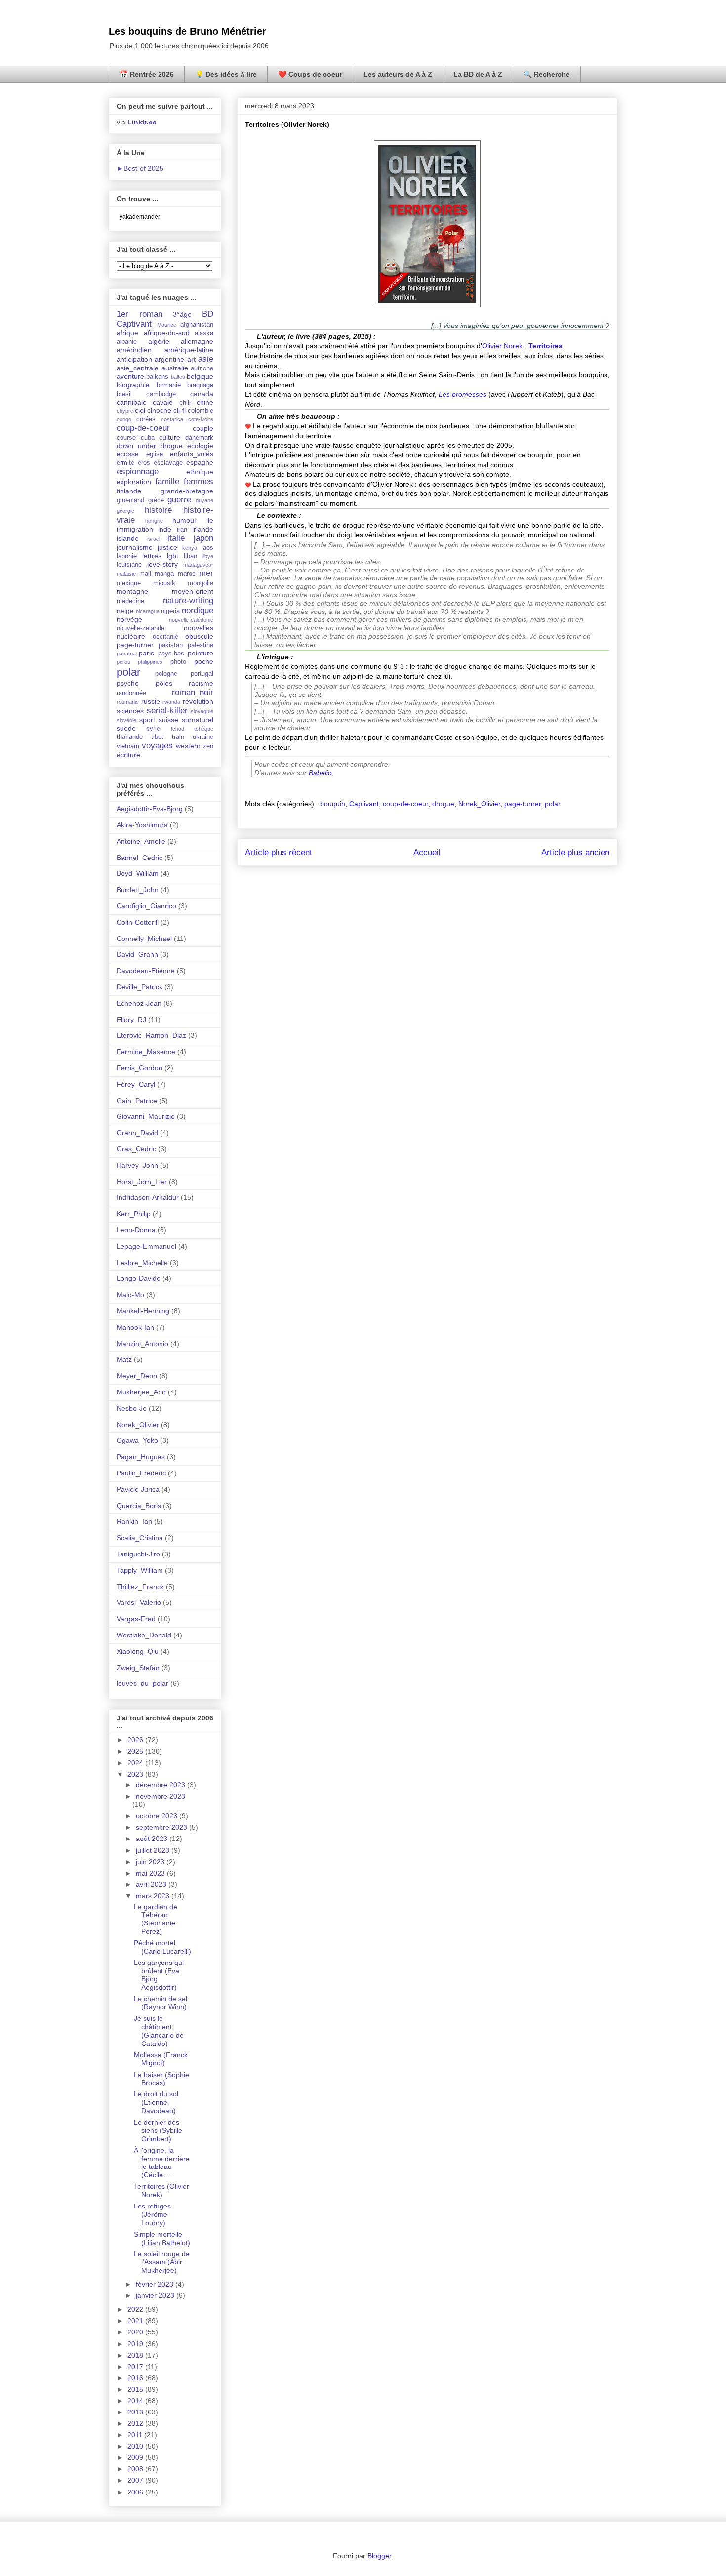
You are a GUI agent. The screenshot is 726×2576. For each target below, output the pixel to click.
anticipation (134, 359)
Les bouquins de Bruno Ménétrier (187, 31)
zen (208, 746)
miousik (164, 583)
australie (175, 368)
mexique (129, 583)
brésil (124, 394)
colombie (201, 411)
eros (144, 463)
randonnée (131, 693)
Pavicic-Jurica (138, 1489)
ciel (140, 410)
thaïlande (130, 737)
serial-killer (167, 711)
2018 (136, 2355)
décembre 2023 (161, 1785)
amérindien (134, 350)
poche (204, 661)
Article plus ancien (575, 852)
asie (206, 359)
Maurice (167, 325)
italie (176, 538)
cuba (148, 438)
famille (167, 481)
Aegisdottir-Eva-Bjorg (150, 809)
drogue (443, 804)
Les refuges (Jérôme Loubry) (152, 2214)
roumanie (128, 702)
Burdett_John (138, 890)
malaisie (126, 574)
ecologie (200, 446)
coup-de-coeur (405, 804)
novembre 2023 (161, 1796)
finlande (129, 491)
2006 (136, 2492)
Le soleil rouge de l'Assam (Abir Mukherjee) (162, 2262)
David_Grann (137, 954)
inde (165, 529)
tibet (157, 737)
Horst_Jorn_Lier (142, 1182)
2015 (136, 2389)
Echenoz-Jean (139, 1003)
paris (146, 653)
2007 (136, 2480)
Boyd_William (138, 873)
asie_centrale (138, 368)
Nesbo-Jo (132, 1408)
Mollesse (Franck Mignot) (161, 2059)
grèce (156, 500)
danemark (199, 438)
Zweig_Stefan (138, 1668)
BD (208, 314)
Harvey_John (137, 1165)
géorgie (125, 511)
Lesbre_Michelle (142, 1263)
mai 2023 (151, 1873)
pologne (166, 674)
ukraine (203, 737)
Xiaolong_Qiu (138, 1651)
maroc (187, 574)
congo (124, 419)
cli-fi (180, 410)
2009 (136, 2457)
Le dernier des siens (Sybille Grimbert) (158, 2130)
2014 (136, 2401)
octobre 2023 (158, 1816)
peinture (201, 653)
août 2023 (153, 1839)
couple (203, 428)
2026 (136, 1740)
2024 (136, 1763)
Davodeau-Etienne (146, 971)
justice (167, 547)
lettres (152, 556)
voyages (157, 746)
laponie (127, 556)
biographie (133, 385)
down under (136, 446)
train (178, 737)
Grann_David (137, 1133)
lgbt (173, 556)
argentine (169, 359)
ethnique (200, 472)
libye (208, 556)
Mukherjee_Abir (141, 1392)
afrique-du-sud (167, 333)
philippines (150, 662)
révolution (198, 701)
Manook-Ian (135, 1327)
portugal (202, 674)
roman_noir (193, 692)
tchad (178, 729)
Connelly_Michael (144, 939)
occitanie (165, 637)
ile (210, 520)
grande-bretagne (187, 491)
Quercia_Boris (139, 1506)
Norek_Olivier (479, 804)
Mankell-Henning (143, 1311)
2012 (136, 2423)
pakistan (171, 645)
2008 (136, 2469)
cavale (163, 402)
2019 (136, 2344)
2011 (136, 2435)
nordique (198, 610)
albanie (127, 342)
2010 (136, 2446)
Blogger (379, 2556)
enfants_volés (192, 454)
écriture (128, 755)
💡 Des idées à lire (226, 74)
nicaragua (148, 611)
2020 (136, 2332)
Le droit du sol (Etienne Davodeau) (156, 2102)
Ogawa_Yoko (137, 1440)
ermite (125, 463)
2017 (136, 2367)
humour (184, 520)
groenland (130, 500)
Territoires (545, 346)
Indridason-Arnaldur (148, 1197)
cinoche (159, 410)
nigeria (170, 611)
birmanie (169, 385)
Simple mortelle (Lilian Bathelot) (162, 2238)
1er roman (140, 314)
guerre (179, 500)
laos (207, 548)
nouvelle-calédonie (191, 620)
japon (203, 538)
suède (126, 728)
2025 (136, 1751)
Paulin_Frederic (141, 1473)
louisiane (129, 565)
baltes (178, 377)
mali (145, 574)
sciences (130, 711)
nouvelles (199, 628)
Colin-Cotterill (138, 922)
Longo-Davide (139, 1278)
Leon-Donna (136, 1230)
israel (154, 539)
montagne (132, 591)
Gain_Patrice (137, 1101)
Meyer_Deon (137, 1376)
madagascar (198, 565)
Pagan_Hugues (141, 1457)
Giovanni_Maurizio (146, 1116)
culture (170, 437)
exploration (134, 482)
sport (147, 720)
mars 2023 (154, 1896)
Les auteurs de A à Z (398, 74)
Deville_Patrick (140, 987)
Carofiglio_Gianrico (146, 906)
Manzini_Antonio (142, 1344)
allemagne (197, 341)
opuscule (199, 636)
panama (126, 654)
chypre (125, 411)
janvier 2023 (156, 2295)
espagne (200, 462)
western (188, 746)
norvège (129, 619)
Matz (124, 1359)
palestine (201, 645)
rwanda (171, 702)
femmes (199, 481)
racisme (201, 683)
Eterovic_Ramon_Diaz (151, 1035)
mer (206, 573)
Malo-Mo (130, 1295)
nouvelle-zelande (141, 628)
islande (128, 538)
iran (182, 530)
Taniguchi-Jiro (138, 1554)
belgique (200, 376)
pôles (164, 683)
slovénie (126, 720)
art (191, 359)
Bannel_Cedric (140, 858)
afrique (127, 333)
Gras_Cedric (136, 1149)
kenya (190, 548)
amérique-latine (189, 350)
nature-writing (188, 600)
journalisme (135, 547)
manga (164, 574)
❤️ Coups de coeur (310, 74)
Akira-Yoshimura (142, 825)
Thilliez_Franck (140, 1587)
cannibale (132, 402)
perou (123, 662)
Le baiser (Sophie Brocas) (161, 2079)
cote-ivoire (201, 419)
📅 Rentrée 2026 (147, 74)
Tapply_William (140, 1570)
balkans (157, 377)
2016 (136, 2378)
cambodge (161, 394)
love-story (162, 564)
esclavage (168, 463)
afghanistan (197, 325)
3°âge (182, 314)
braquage (200, 385)
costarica (172, 419)
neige (125, 611)
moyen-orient (193, 591)
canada (202, 394)
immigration (135, 529)
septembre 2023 (162, 1827)
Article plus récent (279, 852)
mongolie (201, 583)
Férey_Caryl (136, 1084)
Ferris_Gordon (140, 1068)
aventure (130, 376)
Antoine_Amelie (141, 841)
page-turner (523, 804)
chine (205, 402)
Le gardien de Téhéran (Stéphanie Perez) (156, 1919)
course (126, 438)
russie (151, 701)
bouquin (333, 804)
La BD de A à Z (478, 74)
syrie (153, 729)
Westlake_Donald (144, 1635)
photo (178, 662)
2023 (136, 1774)
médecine (130, 601)
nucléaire (131, 636)
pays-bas (171, 654)
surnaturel (198, 720)
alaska (204, 333)
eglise (155, 454)
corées (146, 419)
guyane (204, 500)
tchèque (204, 729)
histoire (158, 510)
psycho (128, 683)
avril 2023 (152, 1884)
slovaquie (202, 711)
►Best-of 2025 (140, 168)
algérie (159, 341)
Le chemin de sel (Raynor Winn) (161, 2003)
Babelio (320, 773)
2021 (136, 2321)
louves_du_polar (142, 1683)
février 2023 (156, 2284)
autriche (202, 368)
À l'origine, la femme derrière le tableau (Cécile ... (162, 2163)
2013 (136, 2412)
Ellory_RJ (131, 1020)
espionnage (138, 471)
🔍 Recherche (547, 74)
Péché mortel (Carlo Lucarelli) (162, 1947)
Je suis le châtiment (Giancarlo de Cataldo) (159, 2031)
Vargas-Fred (136, 1619)
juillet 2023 (154, 1850)
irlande (203, 529)
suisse (168, 720)
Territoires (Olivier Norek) (161, 2190)
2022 (136, 2309)
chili (185, 403)
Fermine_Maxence (146, 1052)
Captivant (364, 804)
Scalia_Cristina (140, 1538)
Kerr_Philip (134, 1214)
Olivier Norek (502, 346)
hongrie (154, 521)
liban (190, 556)
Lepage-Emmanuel (146, 1246)
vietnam (128, 746)
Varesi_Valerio (139, 1602)
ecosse (128, 454)
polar (553, 804)
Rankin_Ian (134, 1521)
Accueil (427, 852)
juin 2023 (151, 1862)
